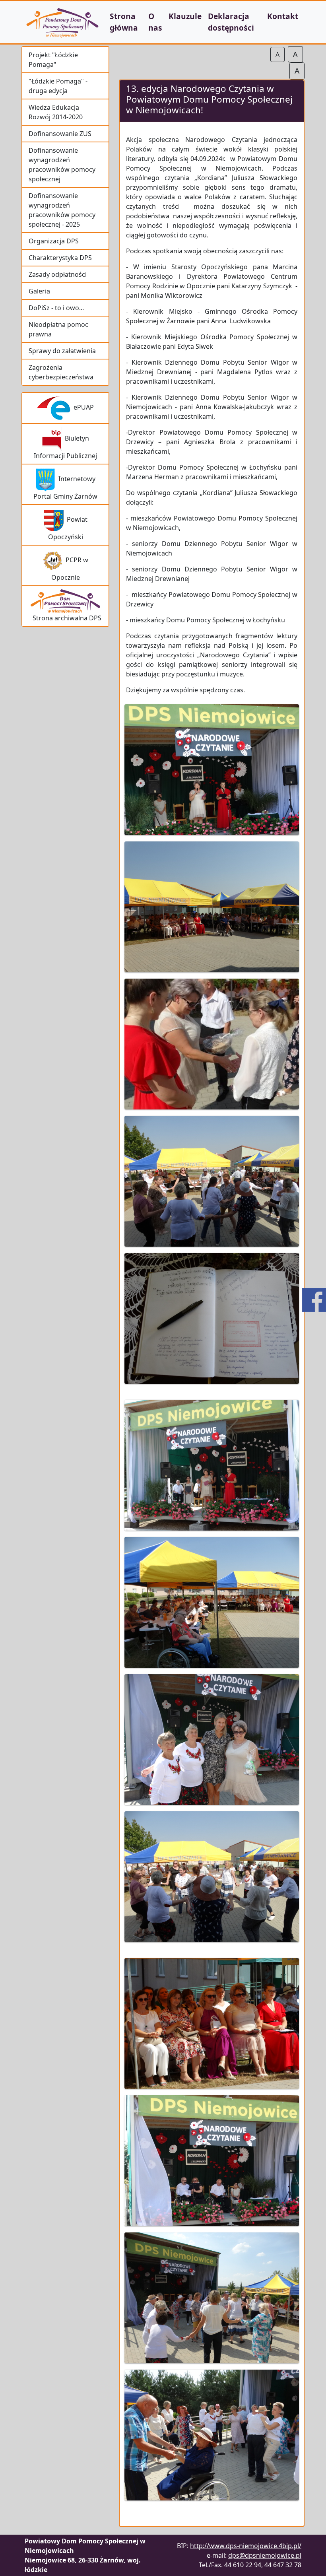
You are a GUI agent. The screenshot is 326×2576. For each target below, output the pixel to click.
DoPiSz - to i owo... (56, 308)
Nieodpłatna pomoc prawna (58, 329)
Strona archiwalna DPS (65, 618)
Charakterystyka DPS (60, 258)
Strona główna (124, 22)
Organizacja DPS (54, 241)
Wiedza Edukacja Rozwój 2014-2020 (56, 112)
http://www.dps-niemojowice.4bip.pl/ (246, 2546)
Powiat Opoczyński (68, 528)
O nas (155, 22)
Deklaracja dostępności (231, 22)
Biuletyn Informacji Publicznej (65, 447)
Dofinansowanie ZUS (60, 134)
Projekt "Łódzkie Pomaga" (53, 60)
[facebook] (314, 1300)
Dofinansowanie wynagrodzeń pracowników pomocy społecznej (62, 165)
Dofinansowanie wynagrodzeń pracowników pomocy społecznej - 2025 (62, 210)
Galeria (39, 291)
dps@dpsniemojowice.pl (265, 2555)
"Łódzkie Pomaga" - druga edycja (58, 86)
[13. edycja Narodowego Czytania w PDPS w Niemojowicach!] (212, 772)
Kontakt (283, 16)
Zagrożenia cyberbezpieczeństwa (61, 372)
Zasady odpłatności (58, 274)
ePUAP (82, 407)
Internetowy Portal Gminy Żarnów (65, 488)
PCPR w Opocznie (70, 569)
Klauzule (185, 16)
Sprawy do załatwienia (62, 351)
